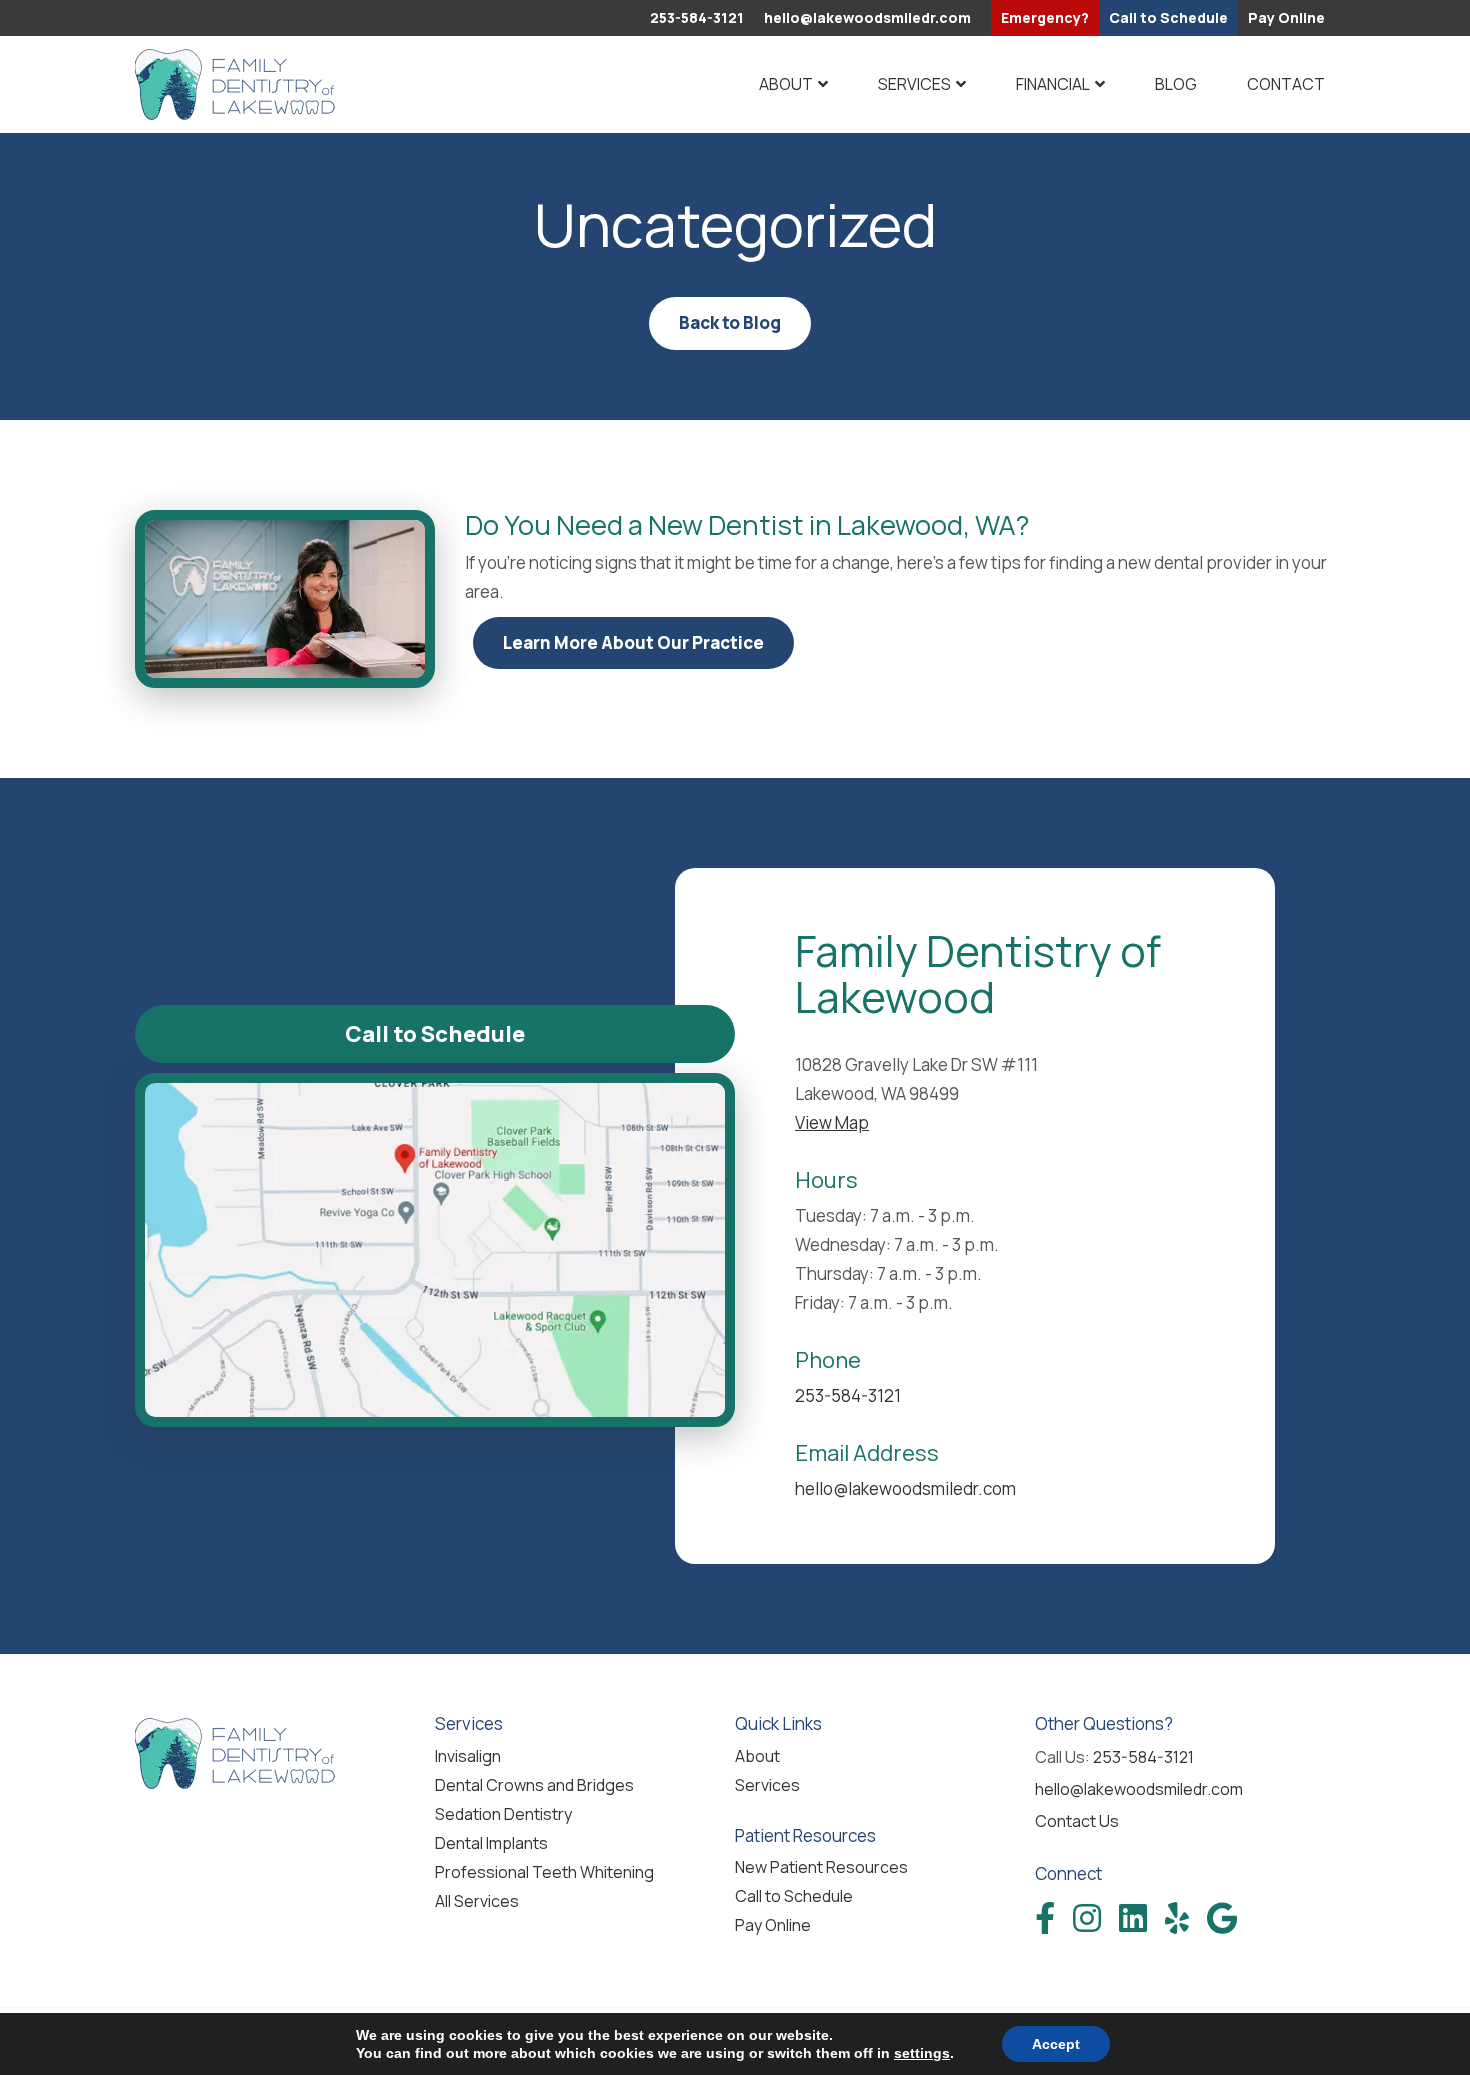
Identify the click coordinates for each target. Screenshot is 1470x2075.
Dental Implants (491, 1843)
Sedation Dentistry (503, 1814)
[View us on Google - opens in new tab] (1222, 1918)
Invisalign (468, 1756)
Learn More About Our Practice (633, 642)
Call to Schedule (435, 1034)
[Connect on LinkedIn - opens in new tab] (1133, 1918)
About (786, 84)
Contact (1286, 84)
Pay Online (1286, 17)
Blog (1176, 84)
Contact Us (1077, 1821)
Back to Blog (730, 322)
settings (922, 2053)
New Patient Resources (821, 1867)
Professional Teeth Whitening (544, 1872)
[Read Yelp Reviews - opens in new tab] (1177, 1918)
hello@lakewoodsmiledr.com (867, 17)
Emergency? (1045, 17)
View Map (832, 1122)
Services (914, 84)
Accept (1056, 2044)
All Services (477, 1901)
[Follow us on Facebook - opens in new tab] (1045, 1918)
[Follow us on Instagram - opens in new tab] (1087, 1918)
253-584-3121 (697, 17)
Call (1168, 17)
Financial (1053, 84)
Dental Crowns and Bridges (534, 1785)
